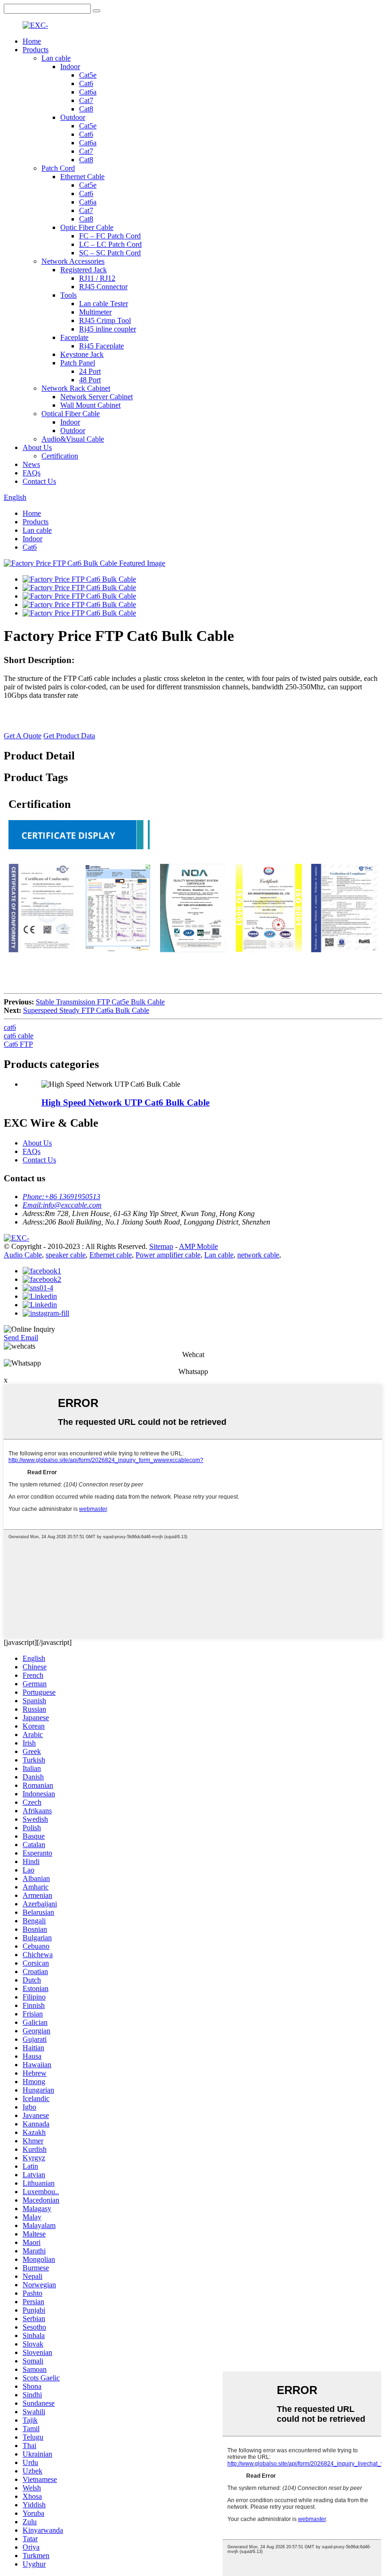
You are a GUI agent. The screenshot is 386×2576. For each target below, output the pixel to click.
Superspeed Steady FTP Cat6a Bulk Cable (86, 1010)
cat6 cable (19, 1036)
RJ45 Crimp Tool (105, 320)
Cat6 (86, 83)
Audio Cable (23, 1255)
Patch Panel (78, 363)
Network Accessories (73, 261)
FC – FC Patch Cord (110, 236)
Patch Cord (58, 168)
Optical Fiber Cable (71, 414)
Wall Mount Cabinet (90, 405)
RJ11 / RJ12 (97, 278)
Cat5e (88, 75)
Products (36, 50)
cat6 (10, 1027)
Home (32, 41)
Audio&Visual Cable (73, 439)
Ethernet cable (111, 1255)
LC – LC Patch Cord (110, 244)
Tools (68, 295)
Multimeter (95, 312)
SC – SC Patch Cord (110, 253)
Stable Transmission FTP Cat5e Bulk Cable (100, 1002)
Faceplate (74, 337)
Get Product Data (69, 736)
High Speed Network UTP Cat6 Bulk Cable (125, 1102)
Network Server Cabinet (96, 397)
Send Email (21, 1338)
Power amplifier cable (168, 1255)
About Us (37, 447)
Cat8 (86, 109)
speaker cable (66, 1255)
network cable (258, 1255)
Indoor (70, 67)
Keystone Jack (82, 354)
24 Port (90, 371)
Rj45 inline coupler (108, 329)
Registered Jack (84, 270)
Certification (60, 456)
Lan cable (56, 58)
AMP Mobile (198, 1246)
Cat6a (88, 92)
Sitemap (161, 1246)
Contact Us (39, 481)
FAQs (32, 473)
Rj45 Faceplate (101, 346)
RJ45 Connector (103, 287)
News (31, 464)
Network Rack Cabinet (76, 388)
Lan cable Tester (104, 304)
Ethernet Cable (82, 177)
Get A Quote (23, 736)
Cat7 (86, 100)
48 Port (90, 380)
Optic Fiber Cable (87, 227)
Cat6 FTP (18, 1044)
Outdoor (73, 117)
